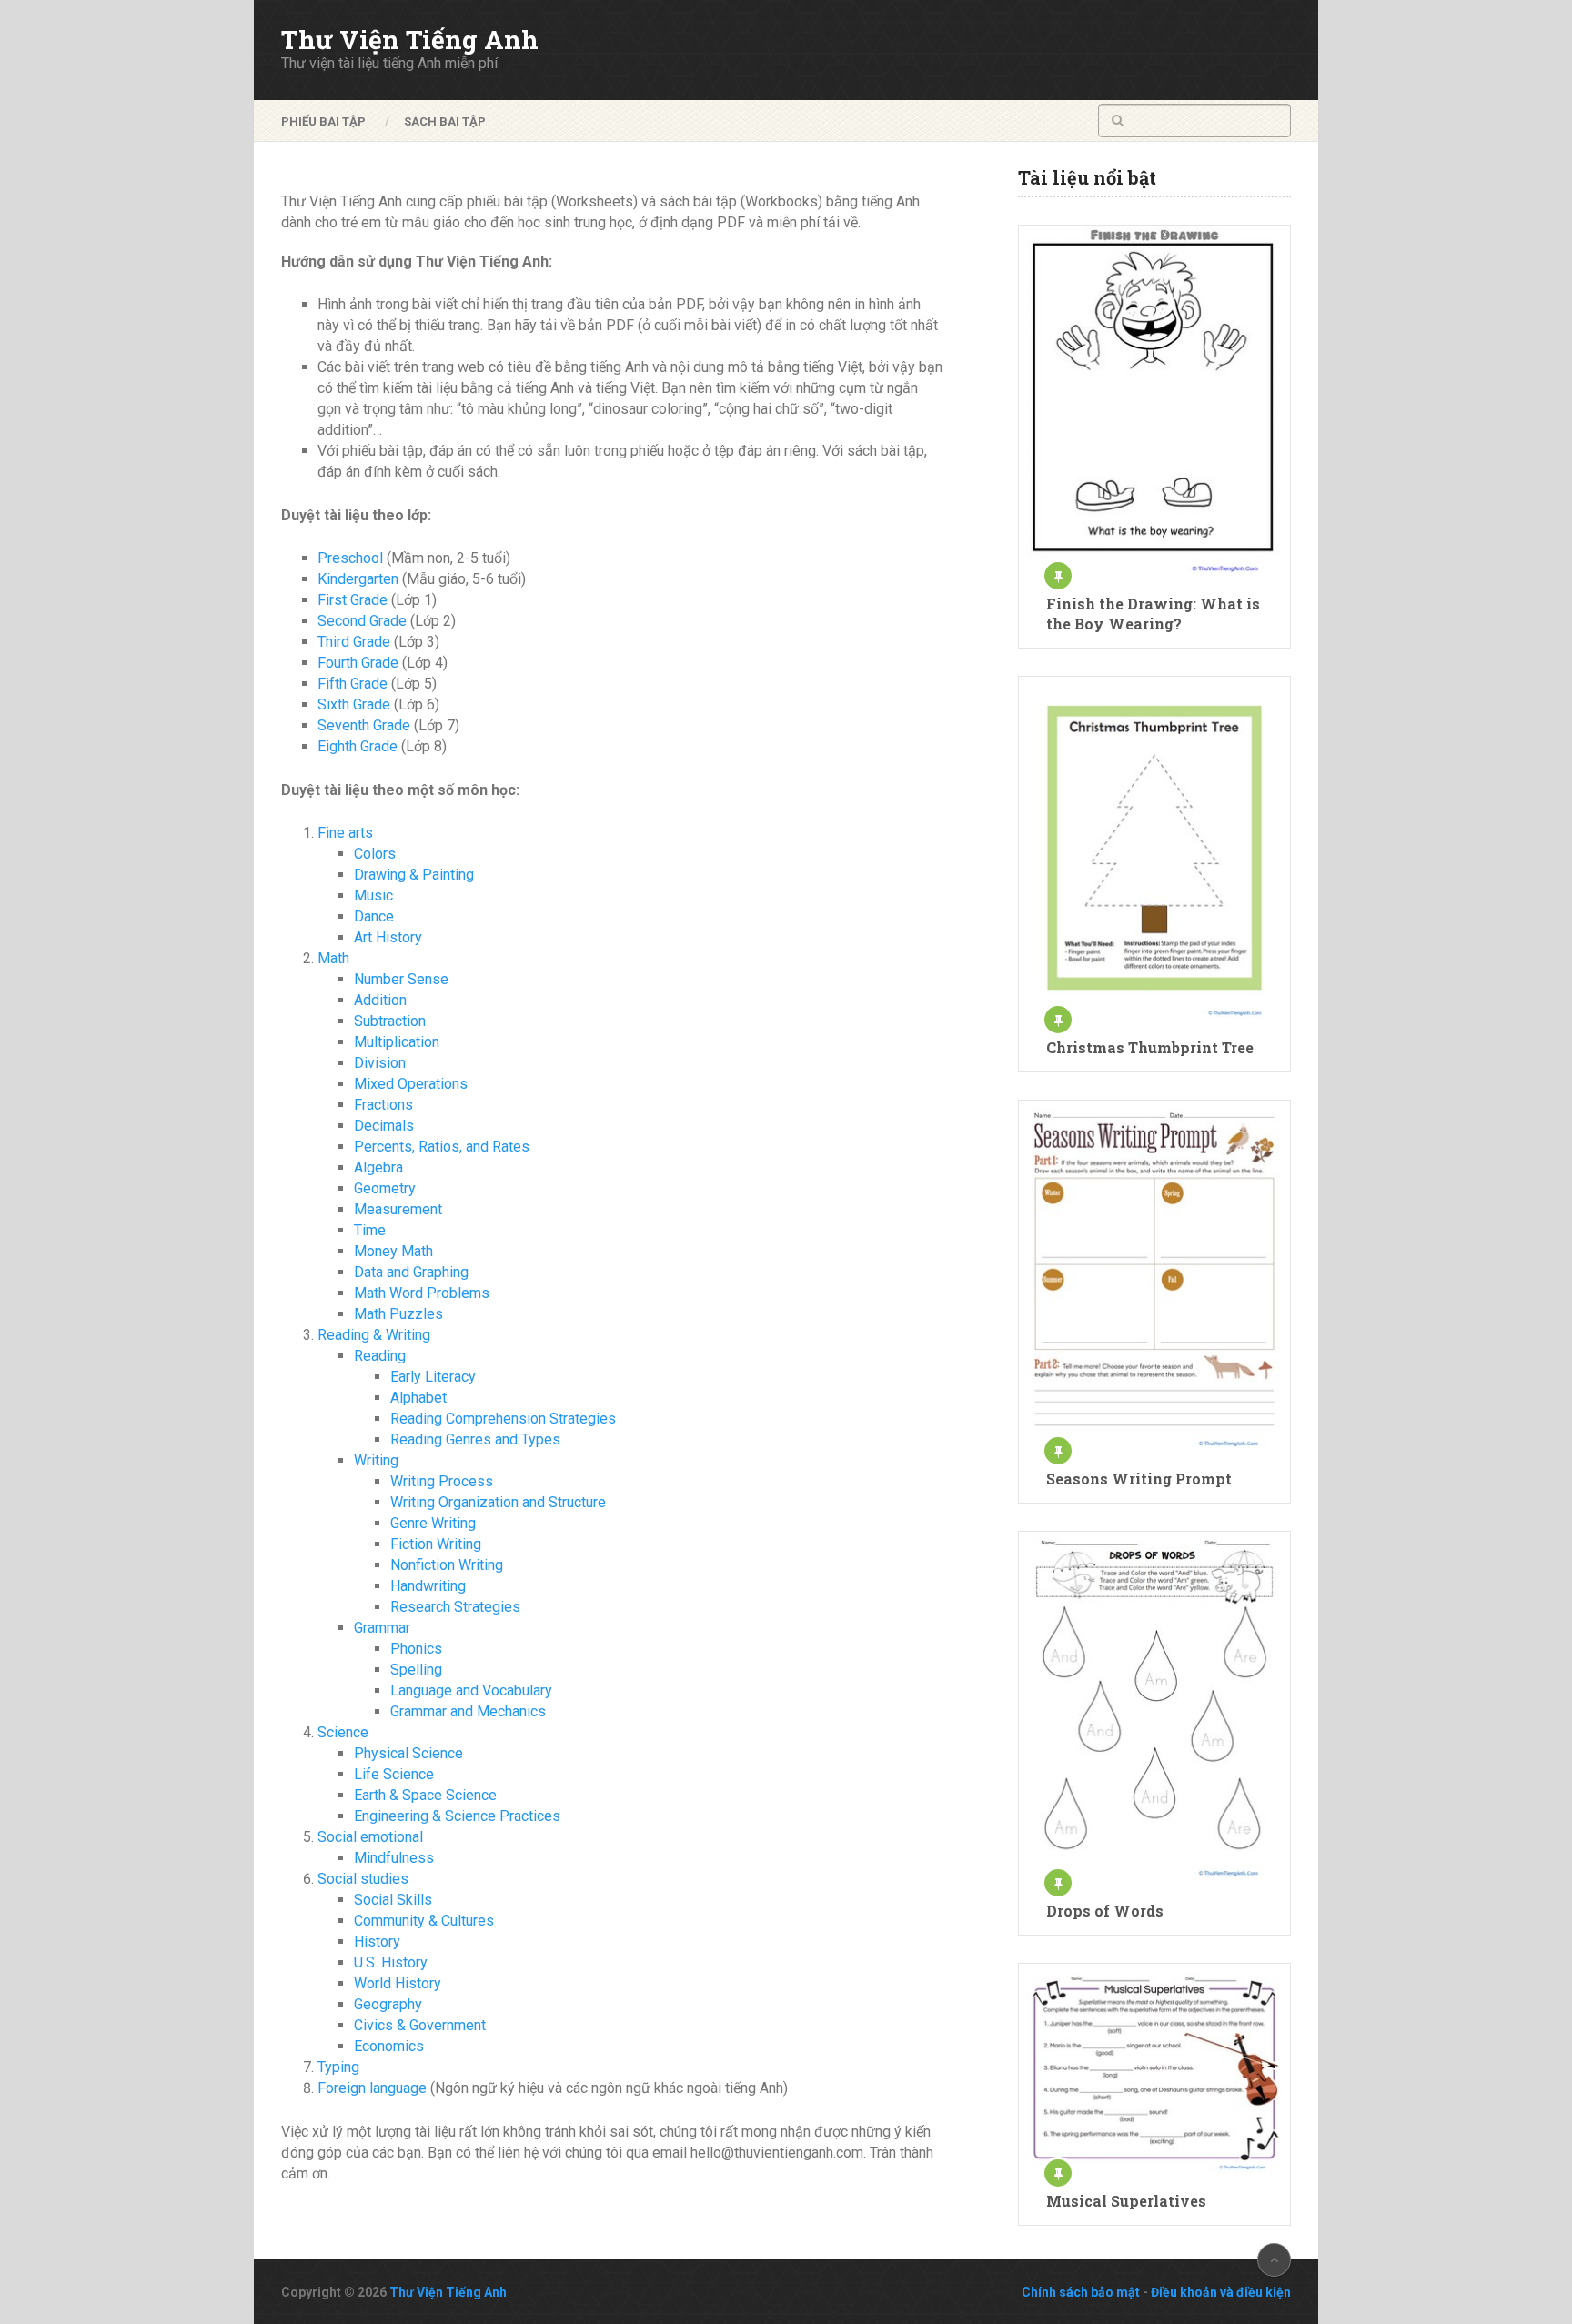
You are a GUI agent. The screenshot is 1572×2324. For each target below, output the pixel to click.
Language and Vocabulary (471, 1690)
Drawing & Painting (414, 875)
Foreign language (372, 2088)
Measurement (398, 1209)
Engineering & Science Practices (457, 1816)
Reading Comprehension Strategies (503, 1419)
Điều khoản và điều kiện (1221, 2292)
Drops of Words (1105, 1911)
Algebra (378, 1167)
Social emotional (370, 1837)
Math (333, 958)
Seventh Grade (364, 725)
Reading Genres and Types (475, 1439)
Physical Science (408, 1753)
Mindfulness (394, 1858)
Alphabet (418, 1398)
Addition (380, 1000)
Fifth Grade (353, 684)
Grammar (382, 1628)
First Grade (353, 600)
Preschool (350, 558)
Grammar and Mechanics (468, 1711)
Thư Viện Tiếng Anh (410, 40)
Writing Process (442, 1481)
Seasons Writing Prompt (1139, 1479)
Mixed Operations (411, 1084)
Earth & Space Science (425, 1795)
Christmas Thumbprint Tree (1150, 1047)
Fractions (383, 1105)
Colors (375, 854)
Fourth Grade (358, 663)
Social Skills (393, 1900)
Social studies (363, 1879)
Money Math (393, 1251)
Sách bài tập (445, 121)
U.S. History (391, 1962)
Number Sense (401, 979)
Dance (374, 916)
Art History (388, 937)
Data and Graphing (411, 1272)
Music (373, 895)
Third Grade (354, 642)
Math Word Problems (422, 1293)
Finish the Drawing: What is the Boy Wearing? (1153, 614)
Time (370, 1230)
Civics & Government (420, 2025)
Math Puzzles (398, 1314)
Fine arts (345, 833)
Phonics (416, 1649)
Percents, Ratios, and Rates (442, 1147)
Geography (388, 2004)
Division (380, 1063)
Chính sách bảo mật (1081, 2292)
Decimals (384, 1126)
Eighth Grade (358, 746)
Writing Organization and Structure (498, 1502)
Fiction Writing (436, 1544)
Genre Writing (433, 1523)
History (377, 1942)
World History (398, 1983)
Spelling (416, 1670)
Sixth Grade (354, 704)
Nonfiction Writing (447, 1565)
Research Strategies (455, 1607)
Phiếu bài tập (323, 121)
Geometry (385, 1188)
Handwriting (428, 1586)
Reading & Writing (374, 1335)
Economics (389, 2046)
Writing (376, 1460)
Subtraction (390, 1021)
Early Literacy (433, 1377)
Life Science (394, 1774)
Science (343, 1732)
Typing (338, 2067)
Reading (380, 1356)
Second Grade (362, 621)
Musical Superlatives (1126, 2201)
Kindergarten (358, 579)
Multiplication (397, 1042)
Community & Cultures (424, 1921)
